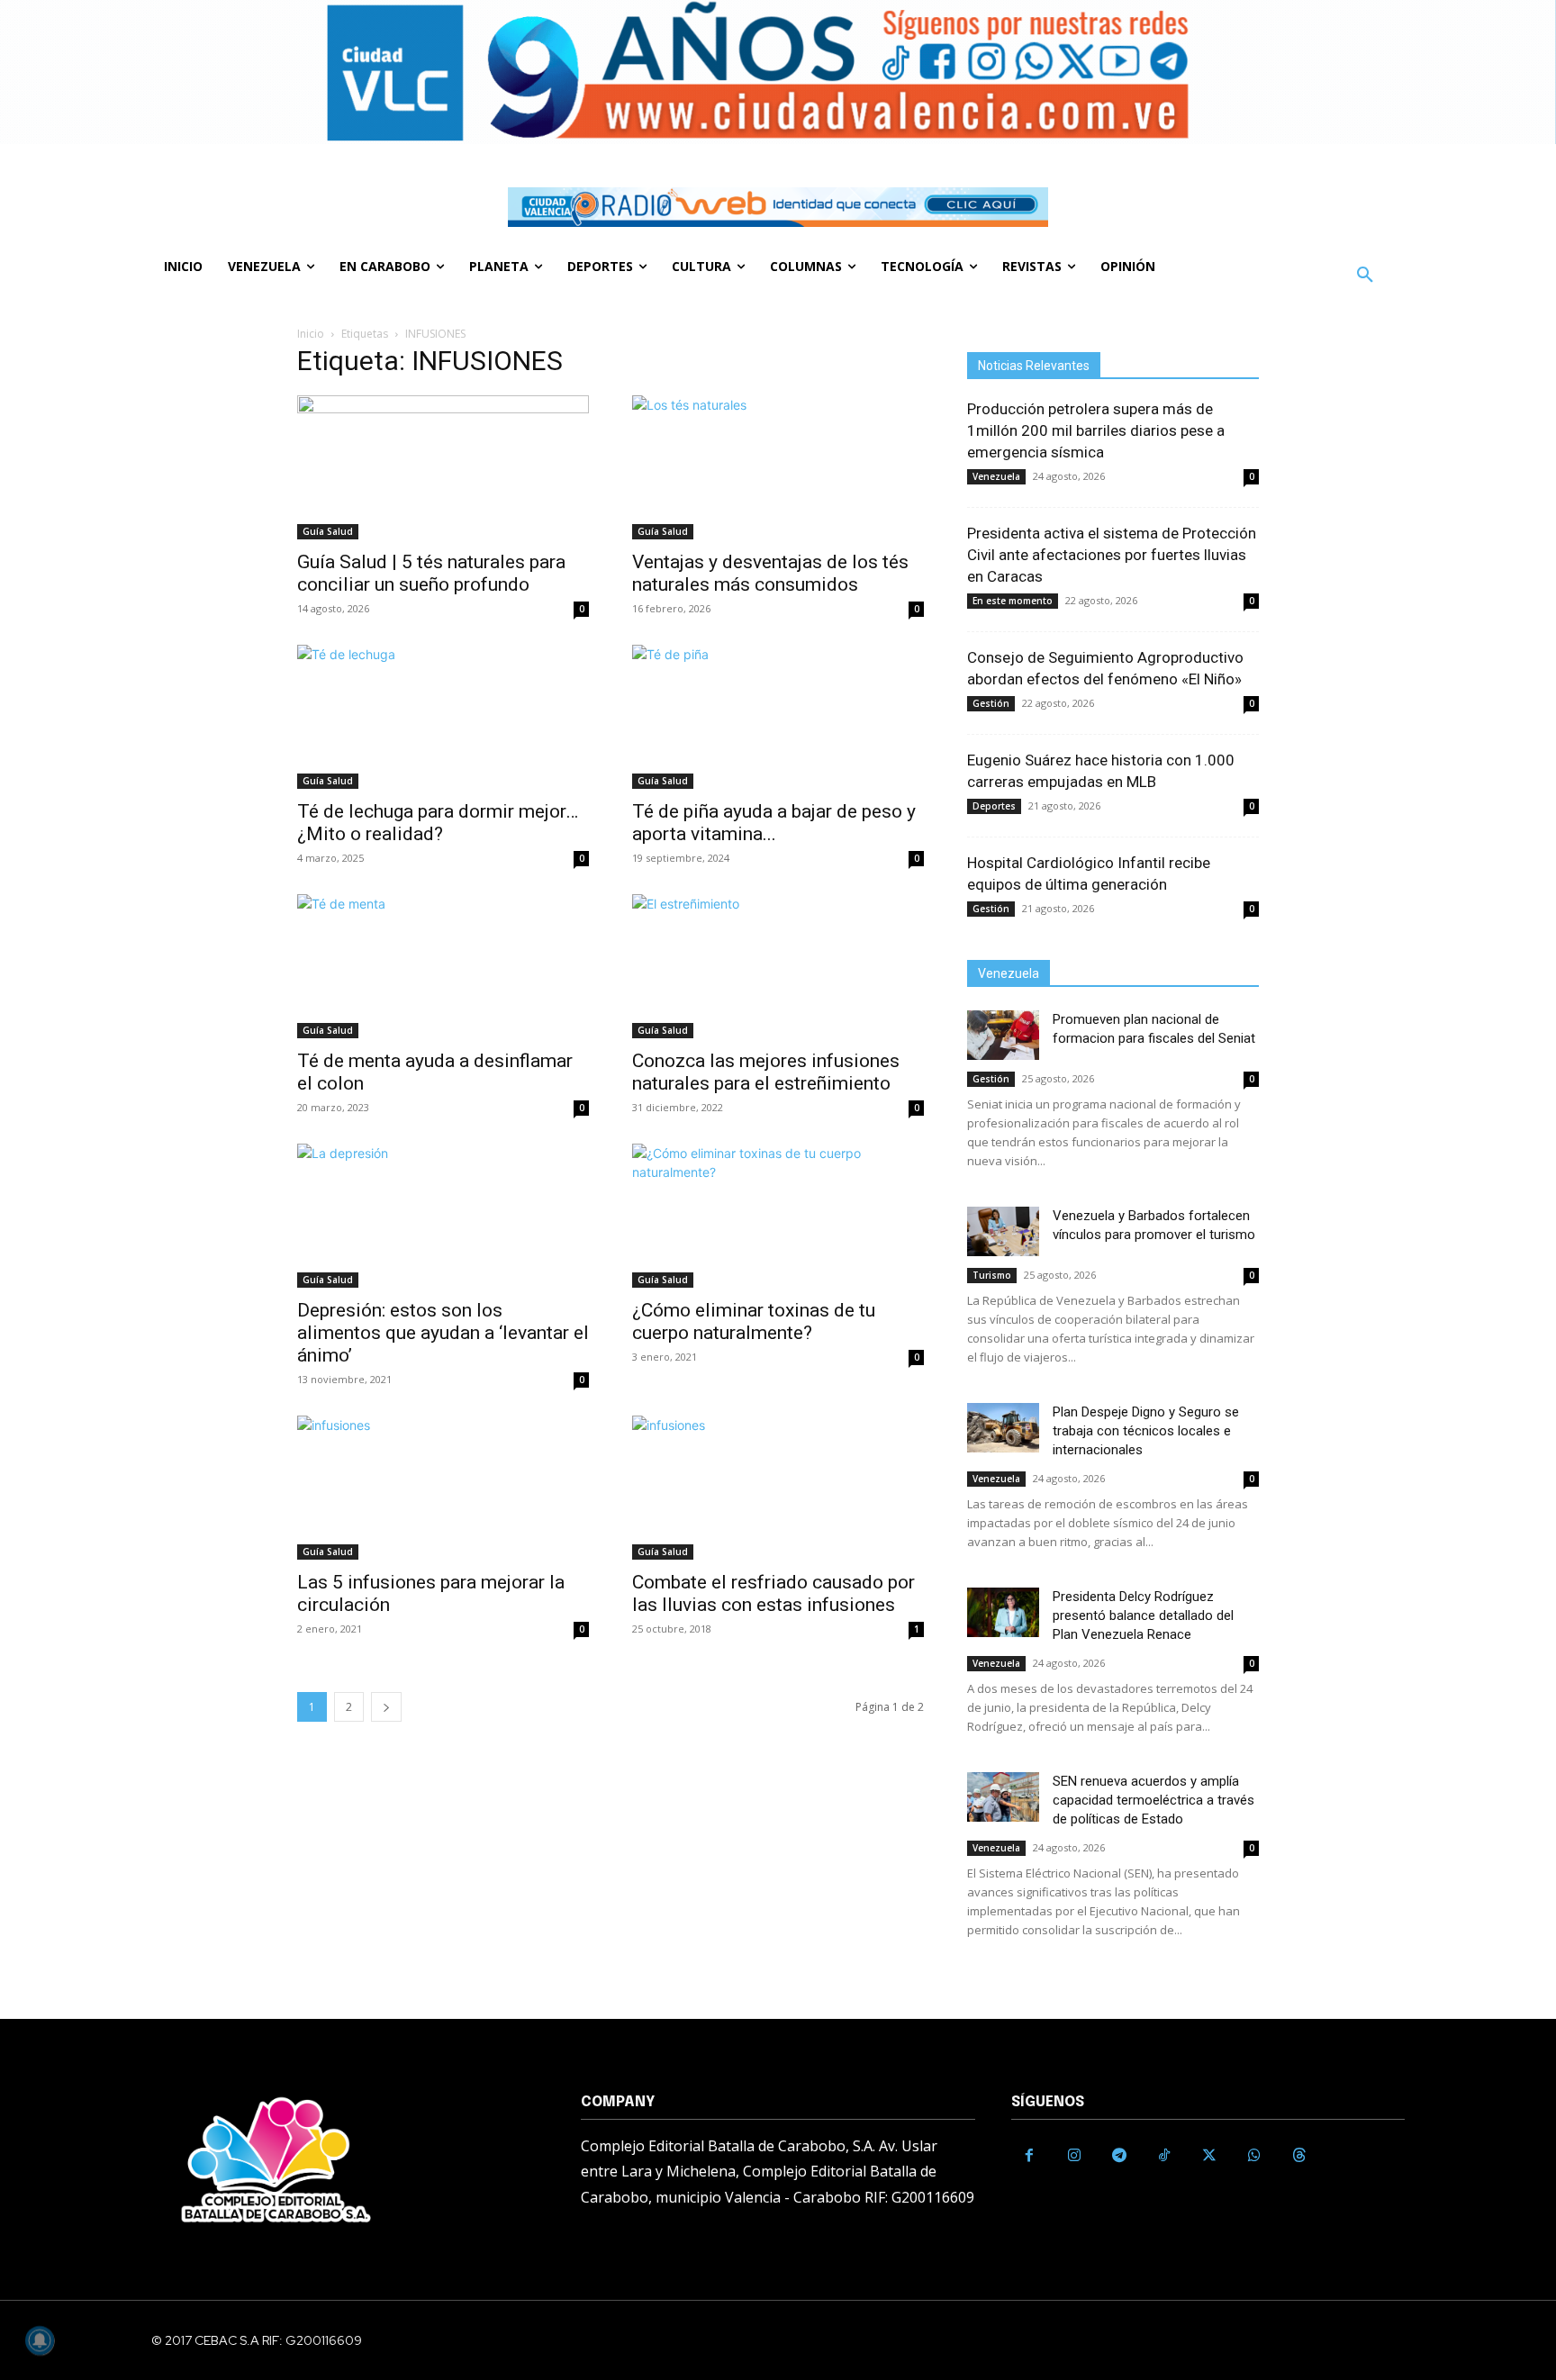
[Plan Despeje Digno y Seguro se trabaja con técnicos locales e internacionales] (1003, 1428)
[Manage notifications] (40, 2340)
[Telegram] (1119, 2156)
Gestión (991, 703)
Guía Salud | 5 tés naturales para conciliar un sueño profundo (431, 573)
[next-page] (386, 1707)
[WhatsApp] (1254, 2156)
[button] (1365, 276)
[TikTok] (1164, 2156)
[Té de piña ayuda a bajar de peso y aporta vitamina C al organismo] (778, 717)
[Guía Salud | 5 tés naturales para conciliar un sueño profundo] (443, 467)
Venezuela (996, 476)
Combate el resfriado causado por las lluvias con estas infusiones (773, 1593)
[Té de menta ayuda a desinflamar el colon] (443, 966)
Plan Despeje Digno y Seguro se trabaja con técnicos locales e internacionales (1146, 1431)
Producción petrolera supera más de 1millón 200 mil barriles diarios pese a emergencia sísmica (1096, 430)
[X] (1209, 2156)
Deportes (994, 806)
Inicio (311, 334)
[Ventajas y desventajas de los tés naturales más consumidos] (778, 467)
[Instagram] (1074, 2156)
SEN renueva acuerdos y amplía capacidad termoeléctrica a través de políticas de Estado (1153, 1800)
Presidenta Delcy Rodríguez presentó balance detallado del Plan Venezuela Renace (1143, 1615)
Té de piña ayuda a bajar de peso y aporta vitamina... (774, 823)
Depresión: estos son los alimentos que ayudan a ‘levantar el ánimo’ (443, 1333)
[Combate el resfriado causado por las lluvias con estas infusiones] (778, 1488)
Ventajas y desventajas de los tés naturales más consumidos (770, 573)
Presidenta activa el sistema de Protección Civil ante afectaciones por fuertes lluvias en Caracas (1112, 555)
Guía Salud (328, 531)
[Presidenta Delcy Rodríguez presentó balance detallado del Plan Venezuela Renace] (1003, 1612)
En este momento (1013, 601)
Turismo (992, 1275)
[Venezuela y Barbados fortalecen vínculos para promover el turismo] (1003, 1231)
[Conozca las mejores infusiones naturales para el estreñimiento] (778, 966)
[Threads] (1299, 2156)
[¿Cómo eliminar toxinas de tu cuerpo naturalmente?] (778, 1216)
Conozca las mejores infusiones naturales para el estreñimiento (766, 1072)
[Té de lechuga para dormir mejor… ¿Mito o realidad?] (443, 717)
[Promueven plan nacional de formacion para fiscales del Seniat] (1003, 1035)
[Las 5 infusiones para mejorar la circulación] (443, 1488)
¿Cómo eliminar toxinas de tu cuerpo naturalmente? (754, 1321)
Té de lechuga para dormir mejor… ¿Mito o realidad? (438, 823)
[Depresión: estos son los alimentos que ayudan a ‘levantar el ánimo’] (443, 1216)
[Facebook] (1029, 2156)
